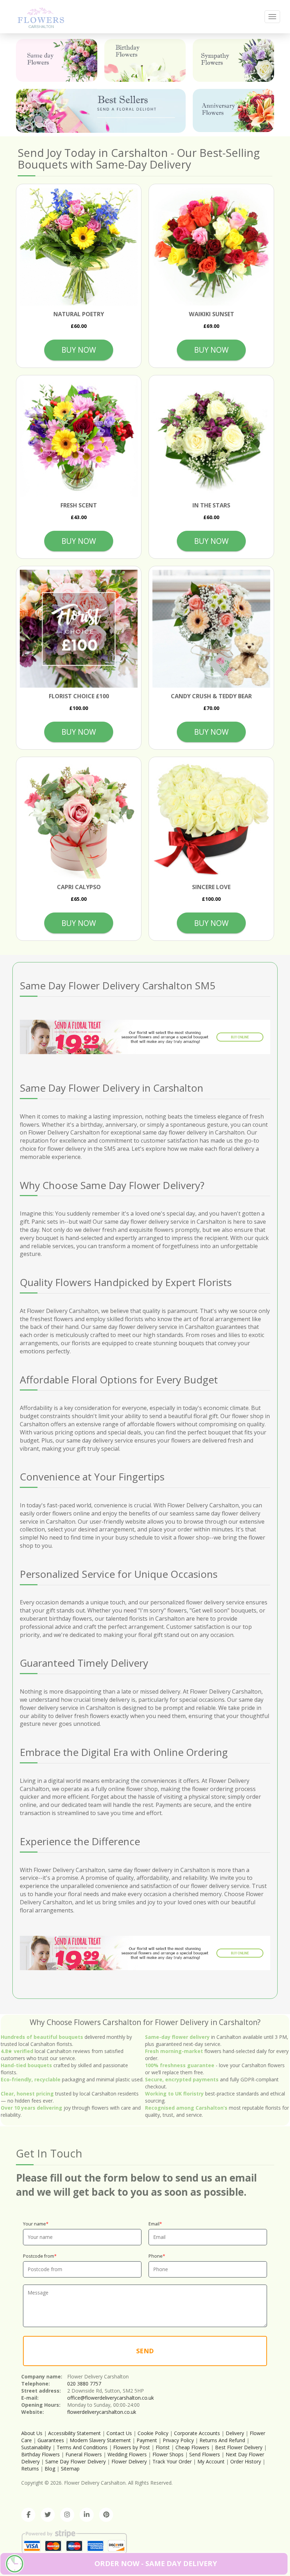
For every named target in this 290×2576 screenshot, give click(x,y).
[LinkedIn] (87, 2515)
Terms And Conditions (82, 2447)
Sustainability (36, 2447)
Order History (246, 2461)
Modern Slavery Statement (100, 2440)
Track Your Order (172, 2461)
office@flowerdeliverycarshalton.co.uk (111, 2398)
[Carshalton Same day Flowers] (57, 60)
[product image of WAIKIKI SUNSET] (211, 247)
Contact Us (119, 2433)
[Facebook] (28, 2515)
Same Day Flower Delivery (76, 2461)
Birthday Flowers (40, 2454)
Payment (147, 2440)
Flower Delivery (129, 2461)
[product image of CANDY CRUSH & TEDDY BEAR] (211, 629)
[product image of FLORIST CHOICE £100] (79, 629)
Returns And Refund (222, 2440)
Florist (163, 2447)
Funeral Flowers (84, 2454)
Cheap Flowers (192, 2447)
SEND (145, 2351)
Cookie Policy (153, 2433)
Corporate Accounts (197, 2433)
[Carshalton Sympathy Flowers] (233, 60)
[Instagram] (67, 2515)
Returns (30, 2469)
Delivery (235, 2433)
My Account (211, 2461)
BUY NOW (79, 350)
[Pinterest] (106, 2515)
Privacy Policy (178, 2440)
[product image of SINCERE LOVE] (211, 820)
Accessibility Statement (74, 2433)
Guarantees (51, 2440)
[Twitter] (48, 2515)
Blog (50, 2469)
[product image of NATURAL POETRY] (79, 247)
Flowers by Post (132, 2447)
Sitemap (70, 2469)
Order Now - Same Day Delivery (156, 2563)
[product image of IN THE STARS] (211, 438)
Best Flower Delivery (239, 2447)
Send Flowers (205, 2454)
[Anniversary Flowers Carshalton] (233, 110)
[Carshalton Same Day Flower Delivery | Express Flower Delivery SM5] (41, 16)
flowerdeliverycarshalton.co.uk (102, 2412)
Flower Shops (168, 2454)
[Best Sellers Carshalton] (101, 111)
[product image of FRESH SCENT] (79, 438)
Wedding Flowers (127, 2454)
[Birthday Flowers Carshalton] (145, 60)
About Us (32, 2433)
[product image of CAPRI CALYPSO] (79, 820)
